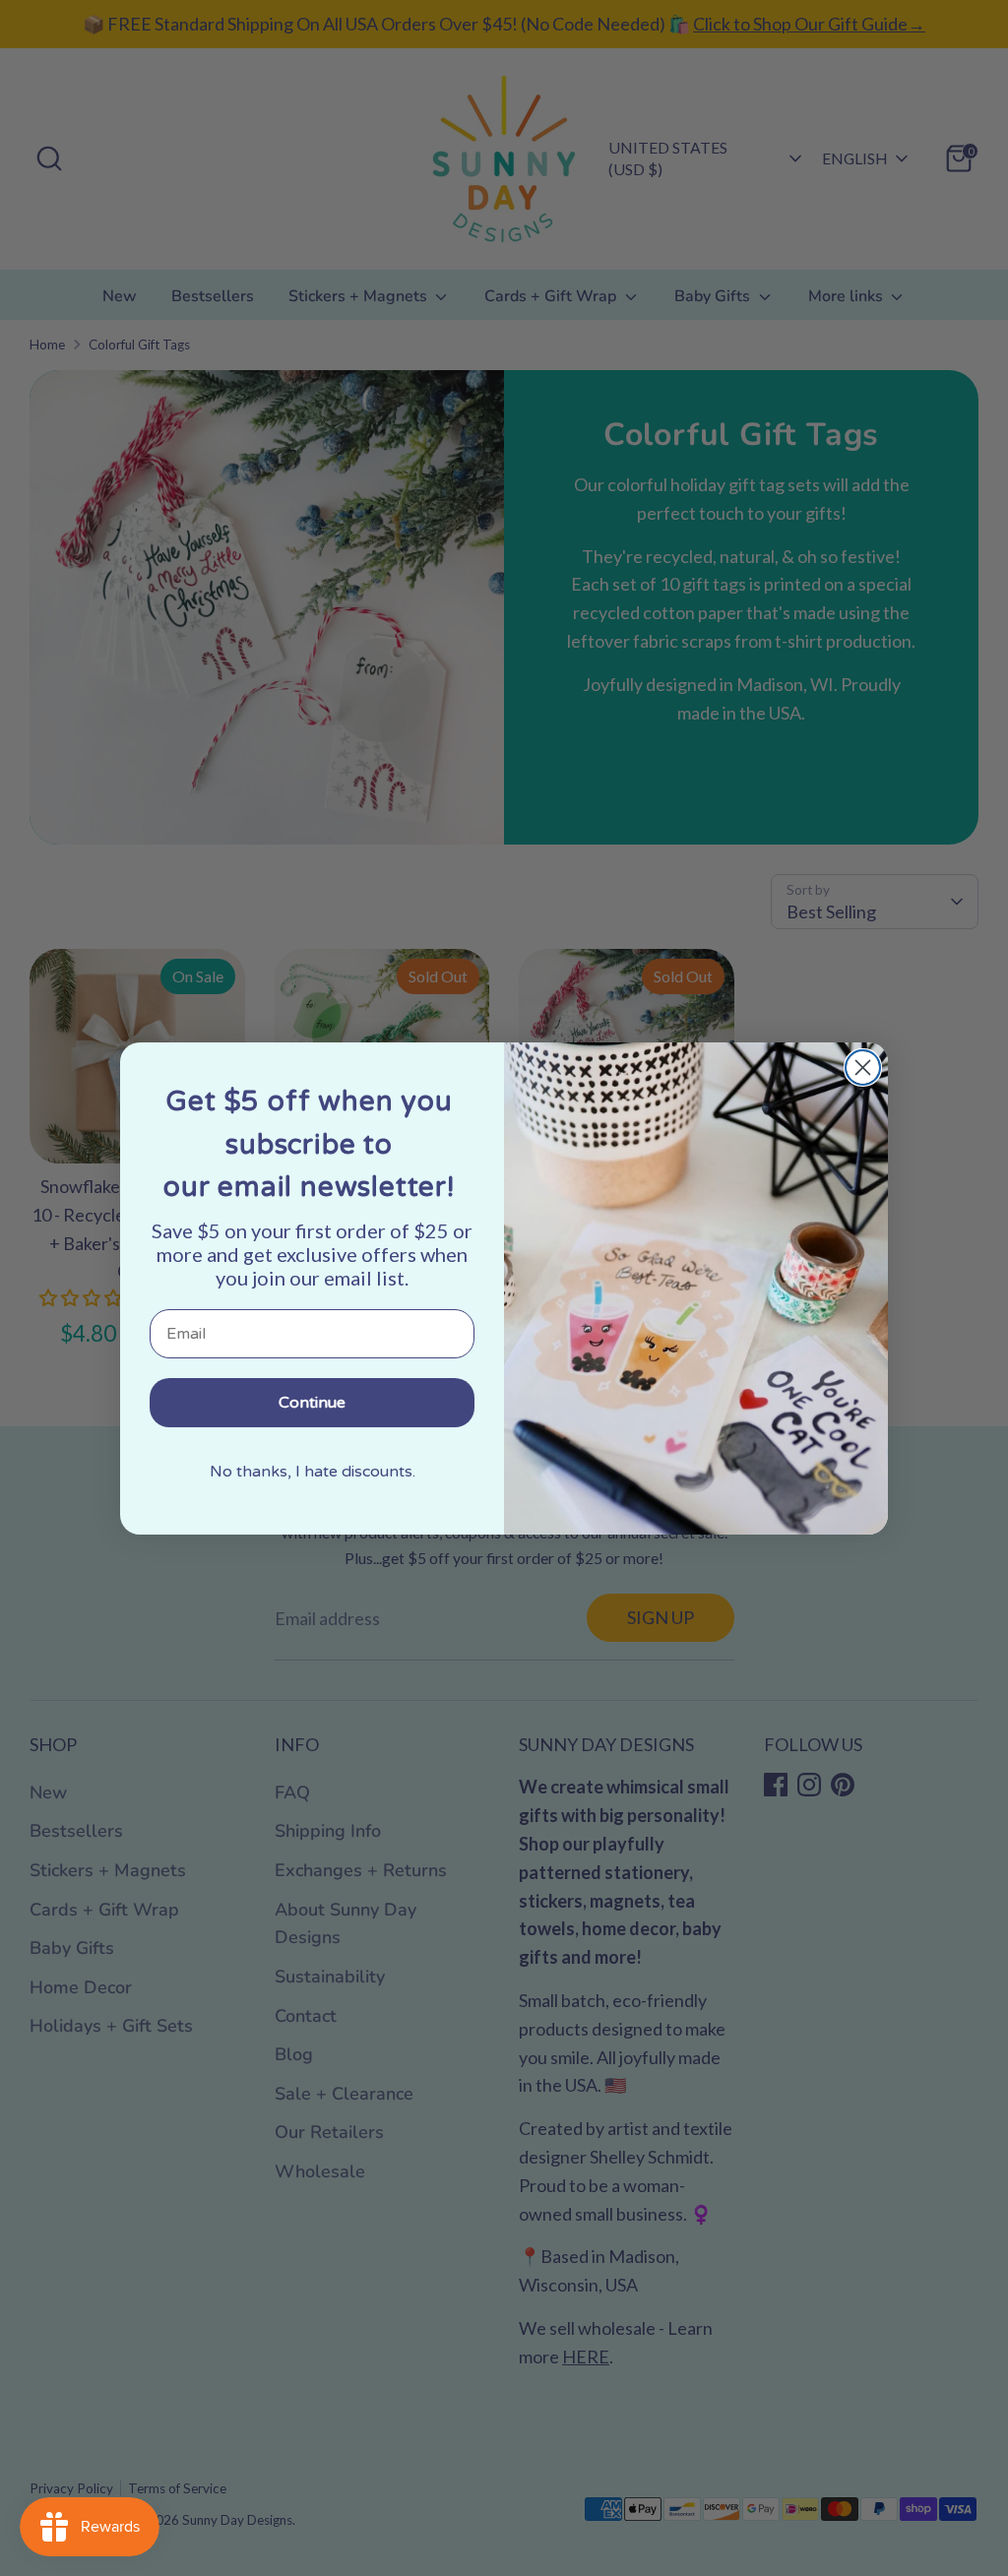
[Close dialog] (863, 1068)
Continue (312, 1403)
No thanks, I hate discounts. (313, 1472)
